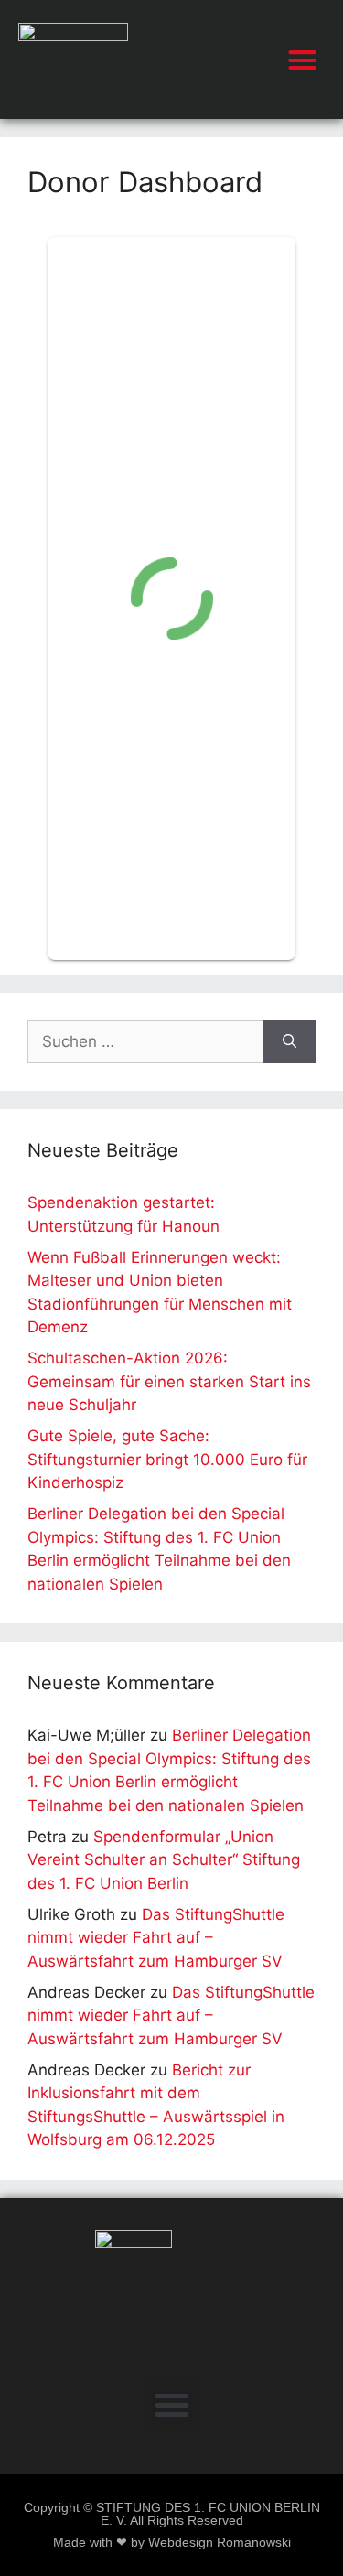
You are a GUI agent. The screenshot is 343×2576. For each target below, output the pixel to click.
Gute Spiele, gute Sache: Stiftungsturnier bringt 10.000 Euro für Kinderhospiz (167, 1459)
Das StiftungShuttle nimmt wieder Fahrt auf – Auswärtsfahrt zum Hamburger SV (156, 1938)
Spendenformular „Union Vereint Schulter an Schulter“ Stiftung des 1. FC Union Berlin (164, 1860)
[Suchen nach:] (145, 1042)
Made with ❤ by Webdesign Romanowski (172, 2543)
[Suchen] (289, 1042)
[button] (303, 59)
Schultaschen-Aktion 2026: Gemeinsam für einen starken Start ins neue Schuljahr (169, 1381)
